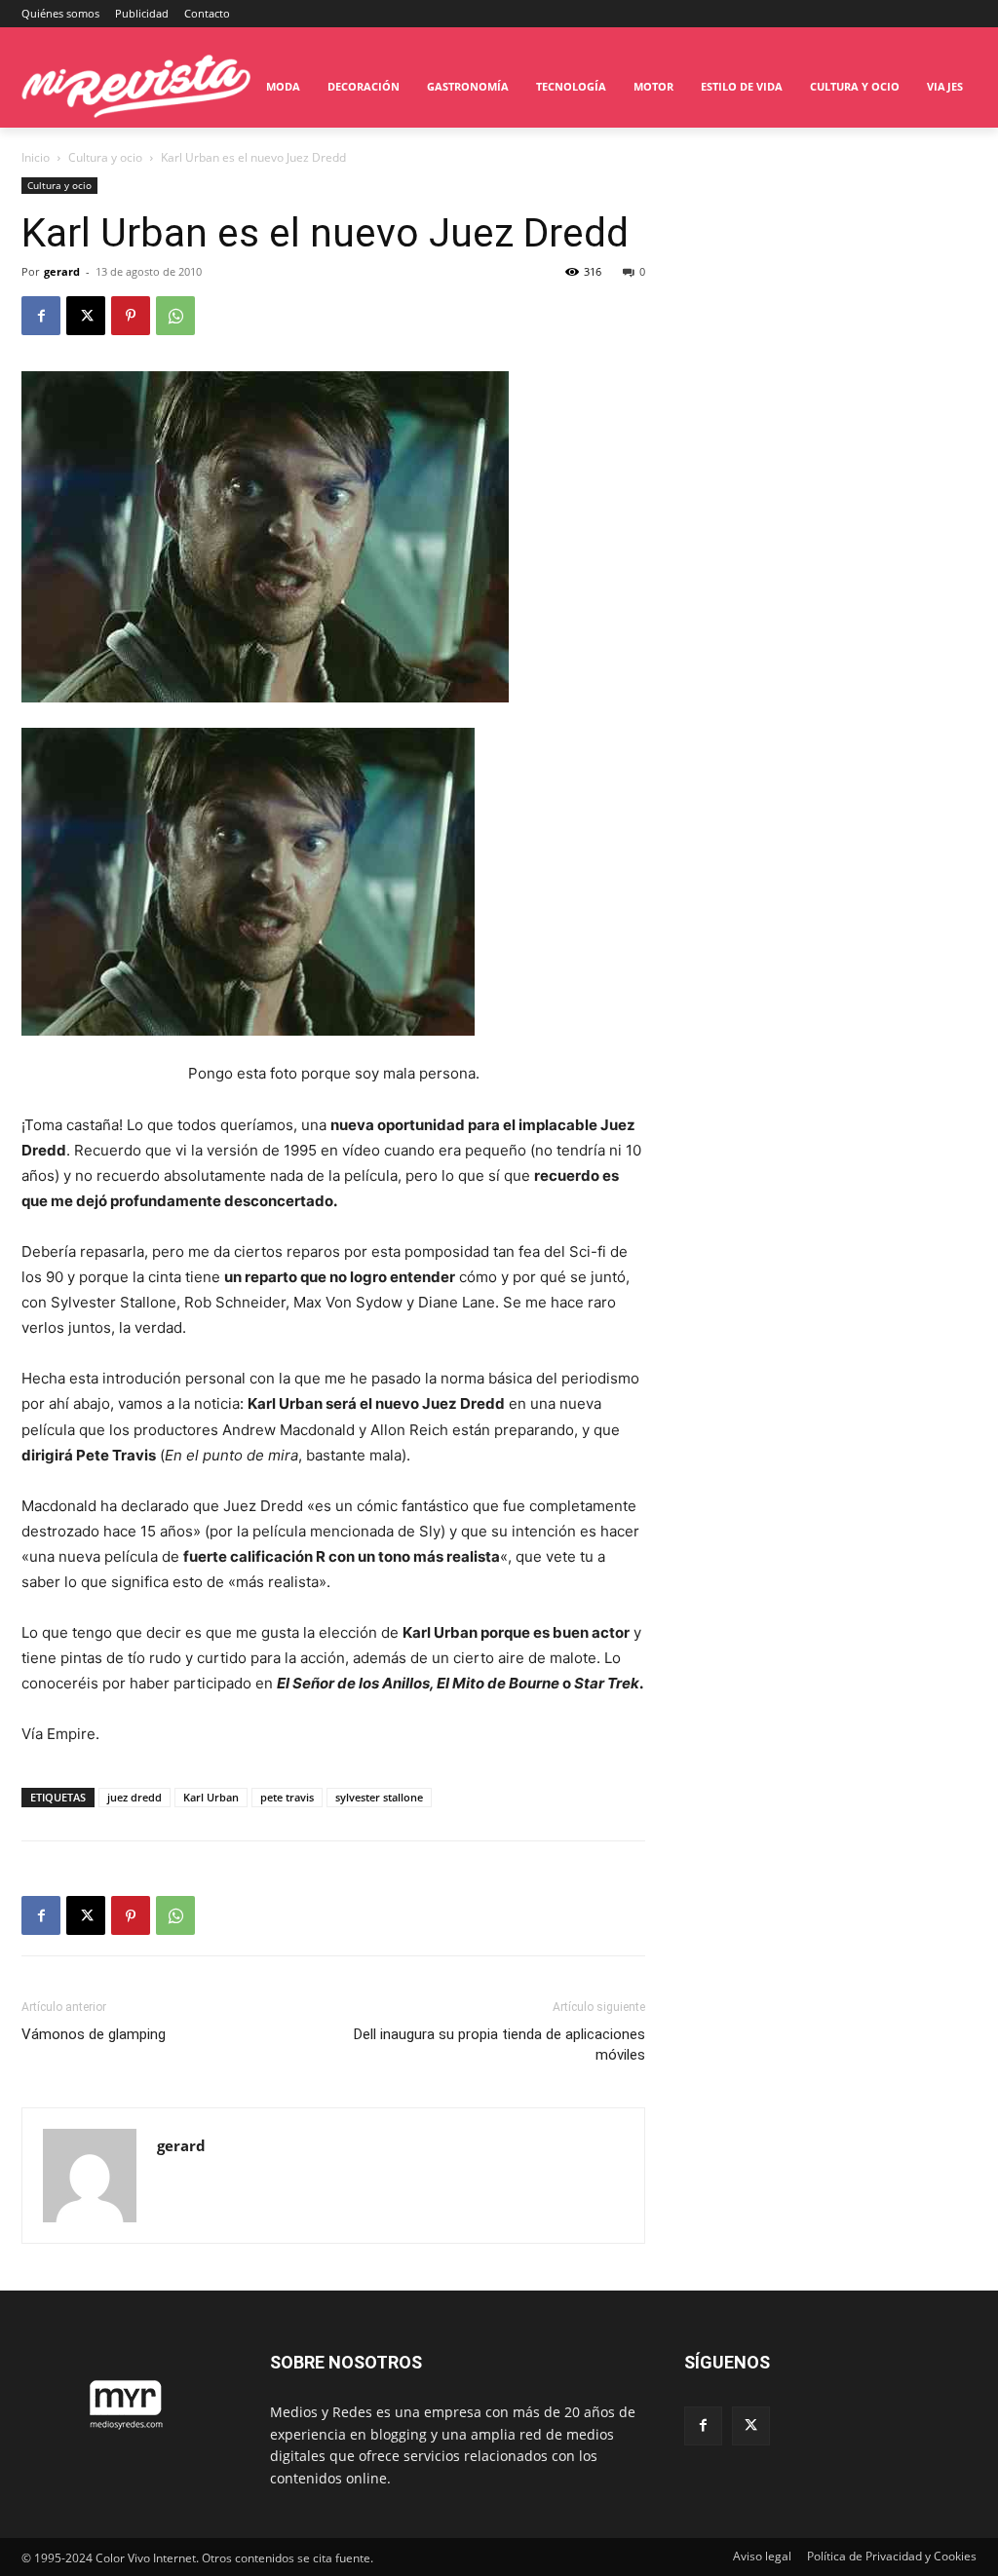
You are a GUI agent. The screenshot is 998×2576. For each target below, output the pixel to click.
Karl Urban (211, 1797)
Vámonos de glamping (94, 2034)
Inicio (36, 157)
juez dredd (134, 1797)
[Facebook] (41, 316)
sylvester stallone (379, 1797)
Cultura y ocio (105, 157)
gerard (62, 271)
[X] (86, 316)
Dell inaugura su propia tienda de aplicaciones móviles (499, 2045)
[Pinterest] (131, 316)
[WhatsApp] (175, 316)
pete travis (287, 1797)
